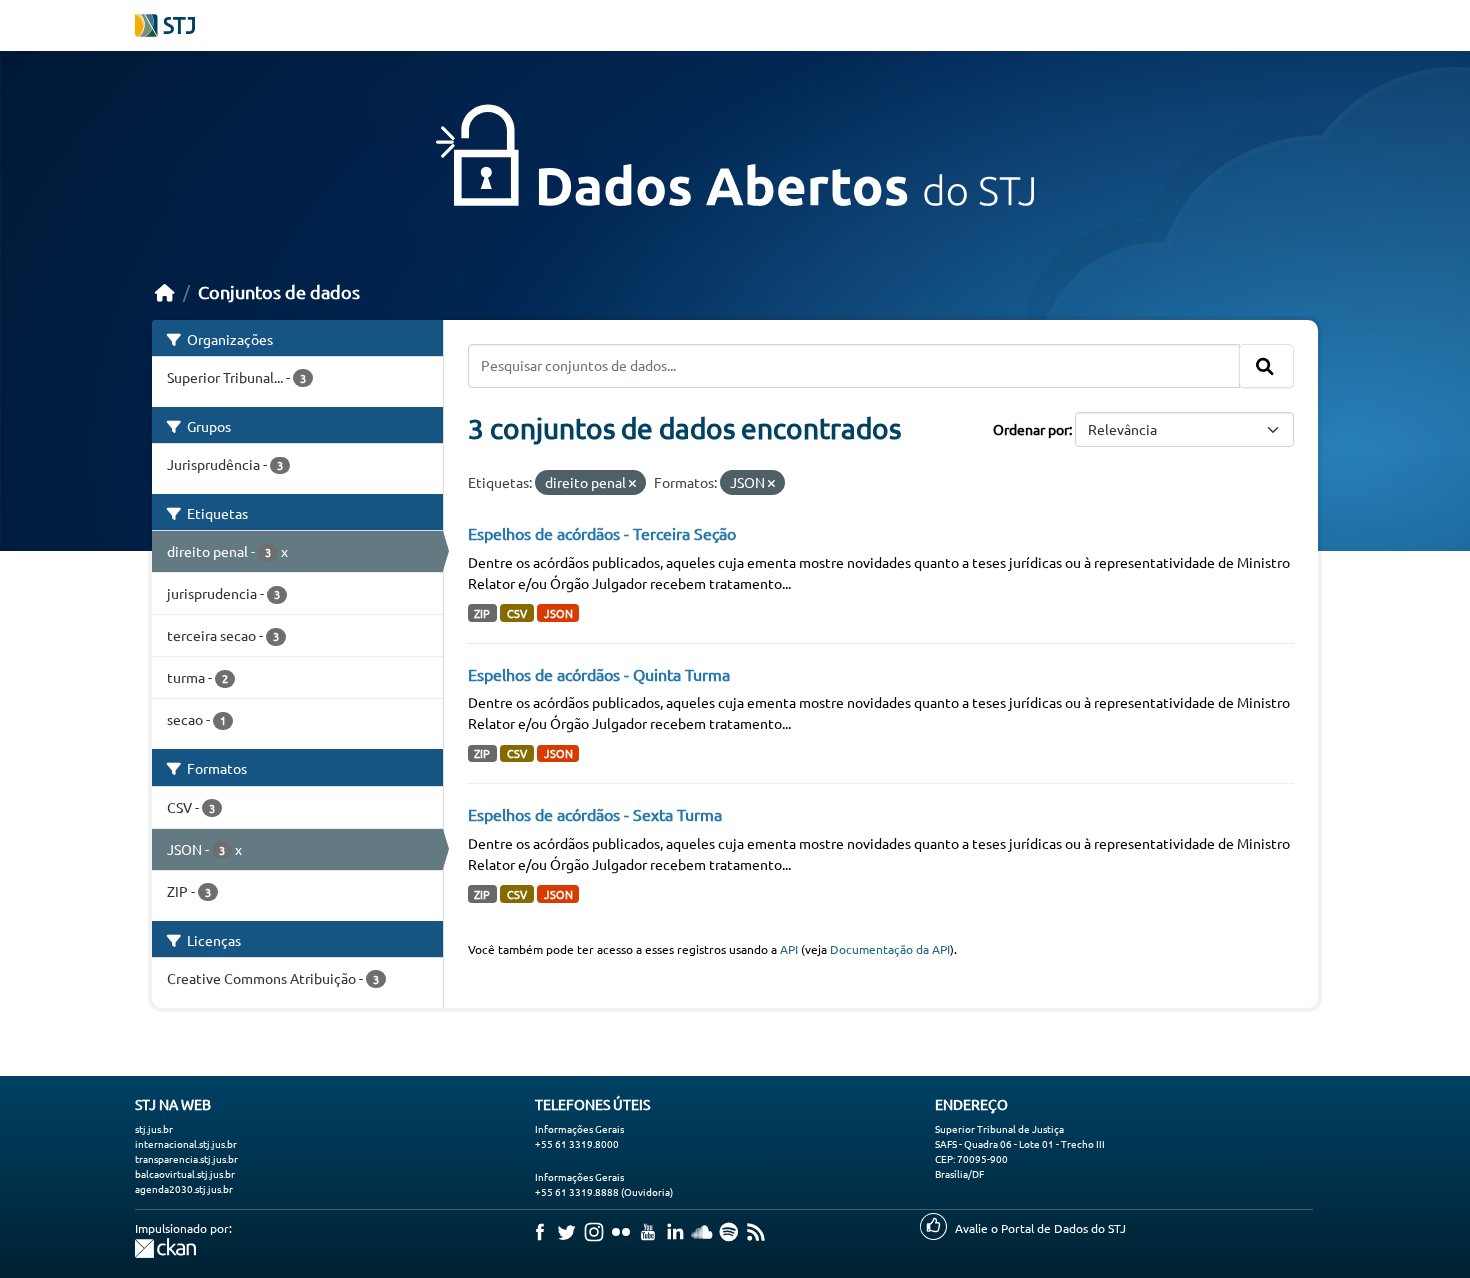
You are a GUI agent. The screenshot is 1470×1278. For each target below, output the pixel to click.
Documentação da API (890, 949)
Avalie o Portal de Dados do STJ (1040, 1228)
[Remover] (632, 483)
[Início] (165, 291)
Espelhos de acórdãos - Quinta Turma (599, 674)
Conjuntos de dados (279, 291)
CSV (517, 613)
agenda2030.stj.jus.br (184, 1188)
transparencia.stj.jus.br (186, 1158)
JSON (558, 613)
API (789, 949)
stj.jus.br (154, 1128)
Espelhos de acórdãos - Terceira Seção (602, 533)
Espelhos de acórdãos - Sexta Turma (595, 814)
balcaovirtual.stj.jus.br (185, 1173)
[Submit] (1266, 366)
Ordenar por (1031, 429)
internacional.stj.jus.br (186, 1143)
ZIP (482, 613)
